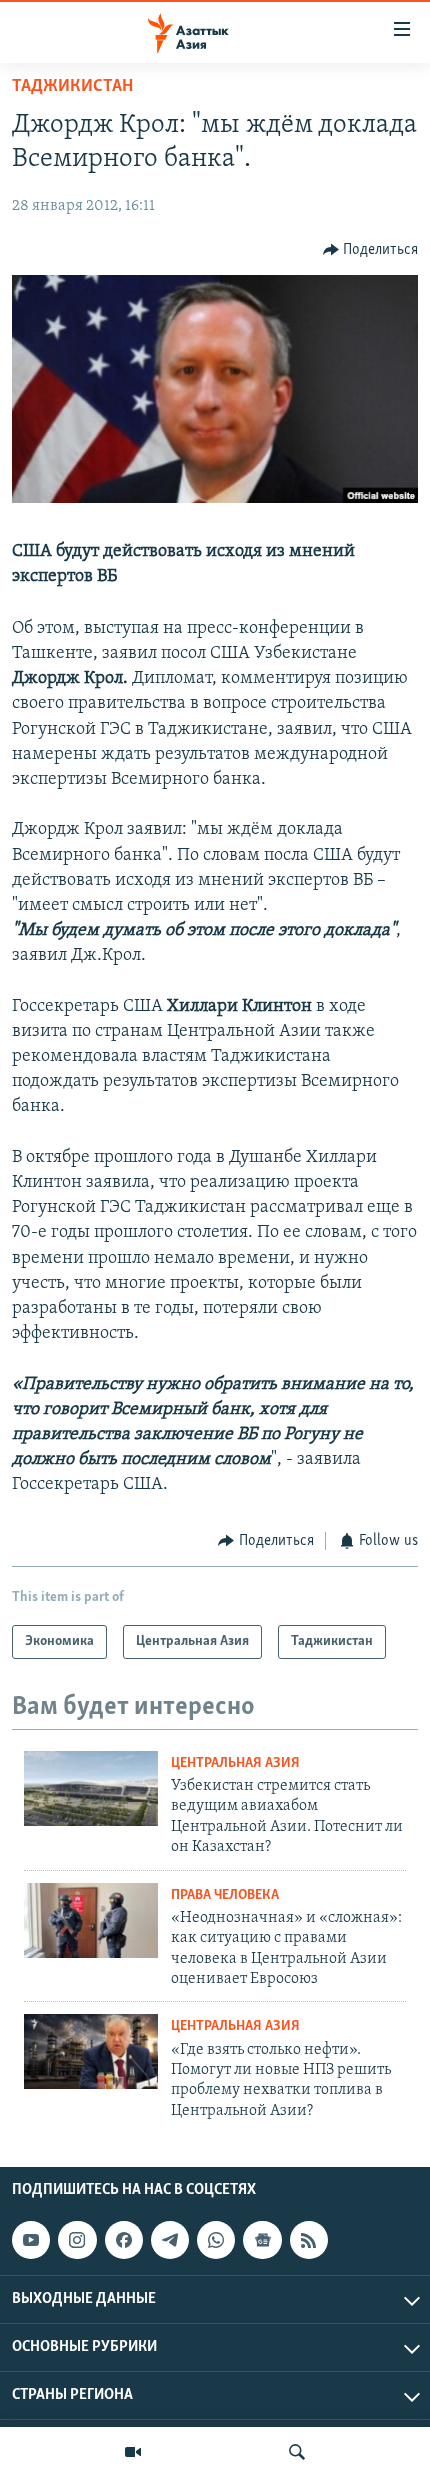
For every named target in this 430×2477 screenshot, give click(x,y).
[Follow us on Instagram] (77, 2240)
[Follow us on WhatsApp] (216, 2240)
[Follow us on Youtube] (31, 2240)
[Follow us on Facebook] (124, 2240)
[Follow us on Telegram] (170, 2240)
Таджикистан (72, 87)
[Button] (371, 250)
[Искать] (297, 2452)
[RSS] (309, 2240)
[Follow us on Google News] (262, 2240)
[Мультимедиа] (133, 2452)
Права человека (225, 1895)
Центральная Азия (235, 1763)
